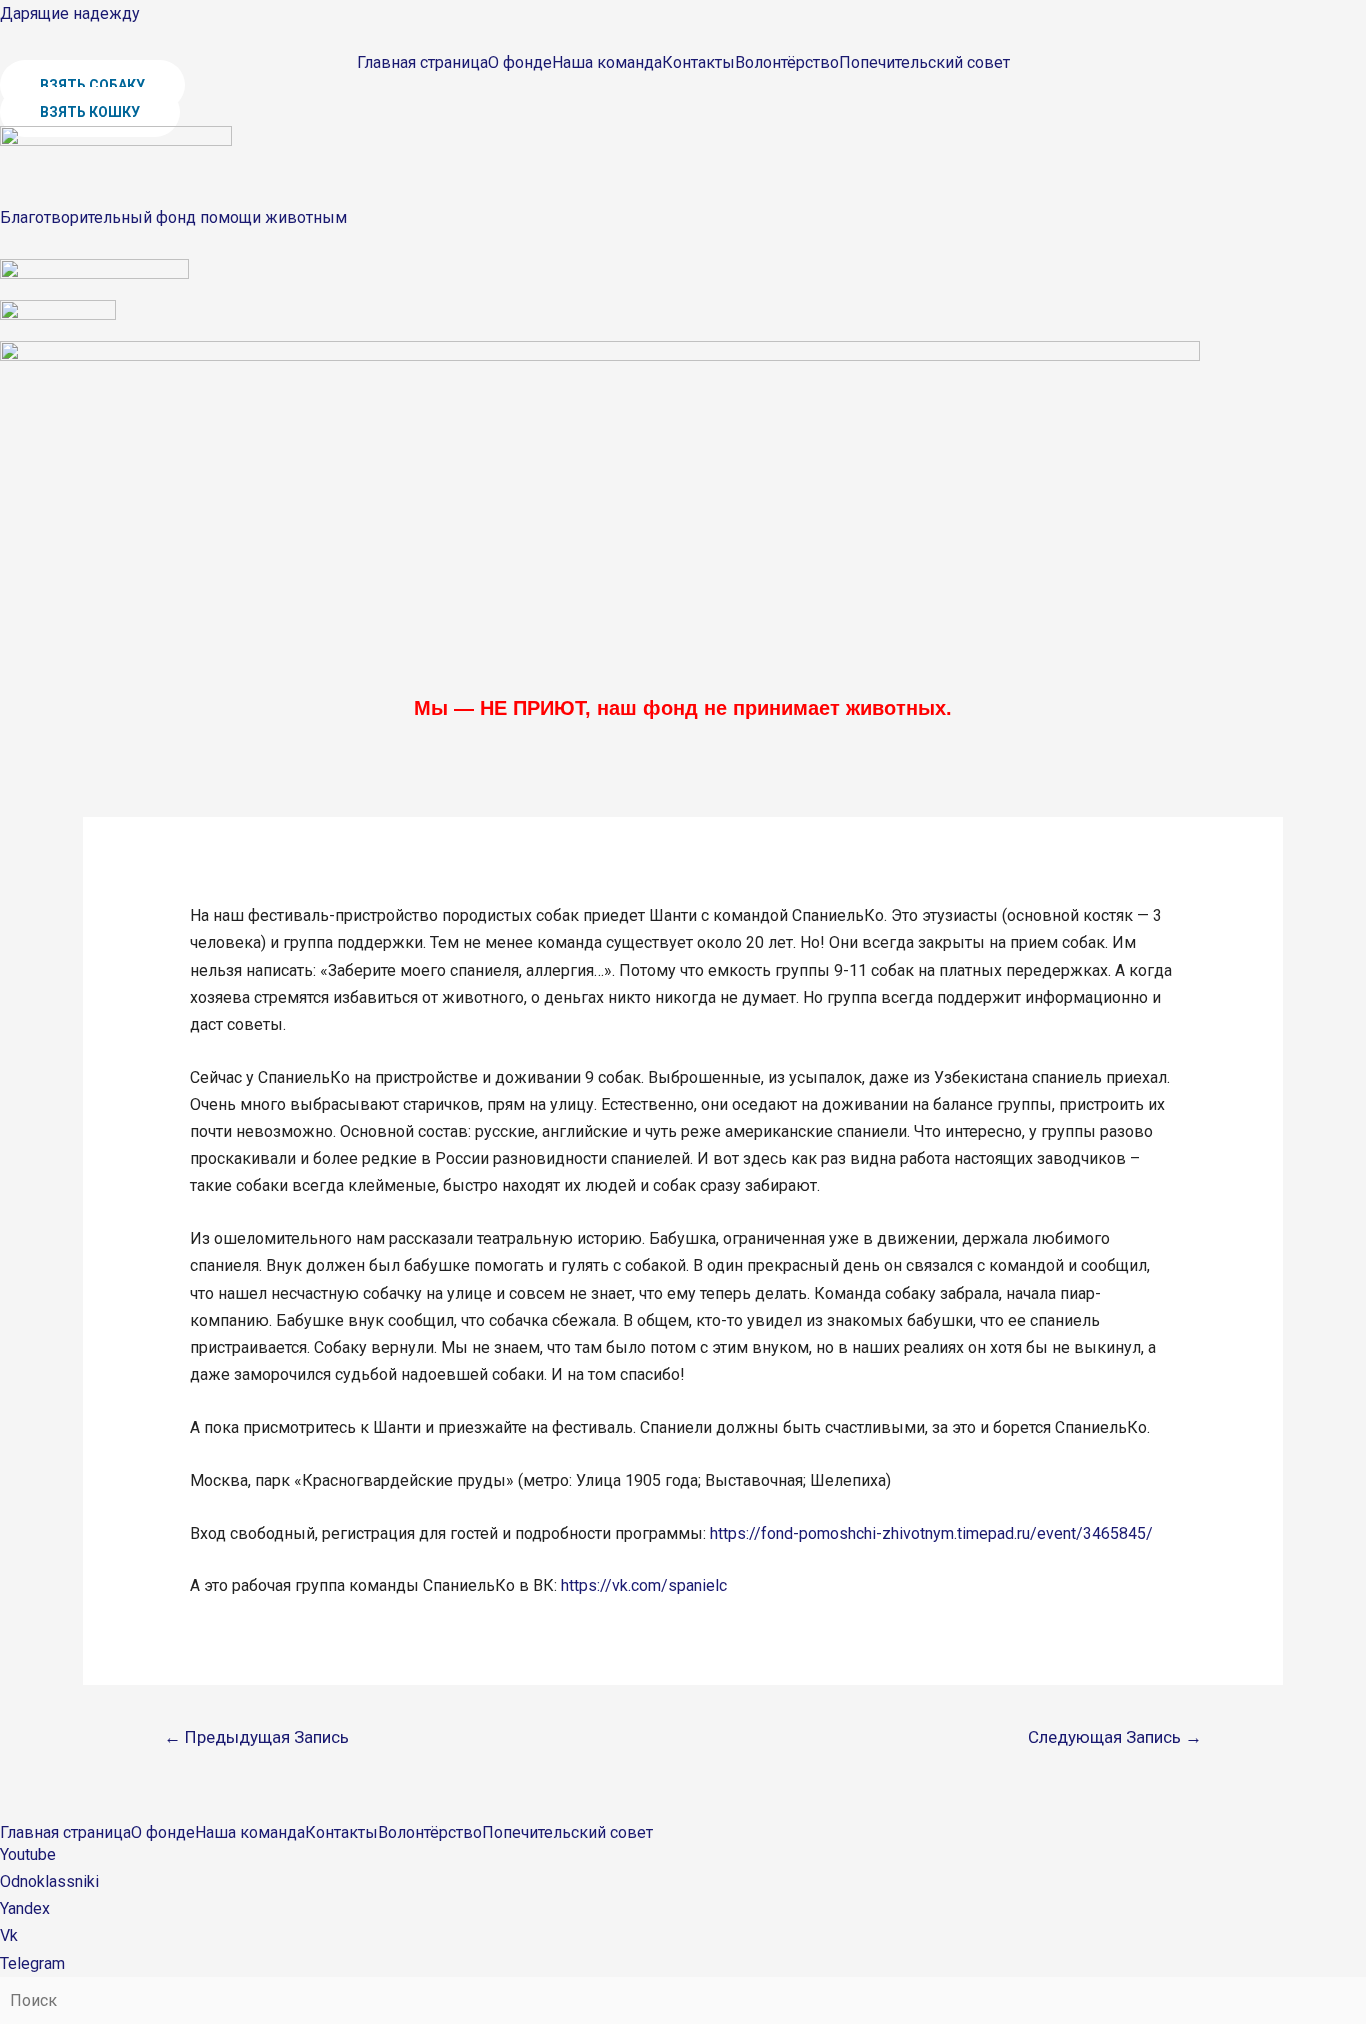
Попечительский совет (924, 63)
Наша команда (607, 63)
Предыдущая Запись (256, 1737)
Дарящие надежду (70, 13)
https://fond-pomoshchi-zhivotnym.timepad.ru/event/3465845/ (931, 1533)
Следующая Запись (1115, 1737)
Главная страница (422, 63)
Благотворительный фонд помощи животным (173, 217)
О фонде (520, 63)
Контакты (698, 63)
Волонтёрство (787, 63)
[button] (92, 85)
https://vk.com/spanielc (644, 1585)
